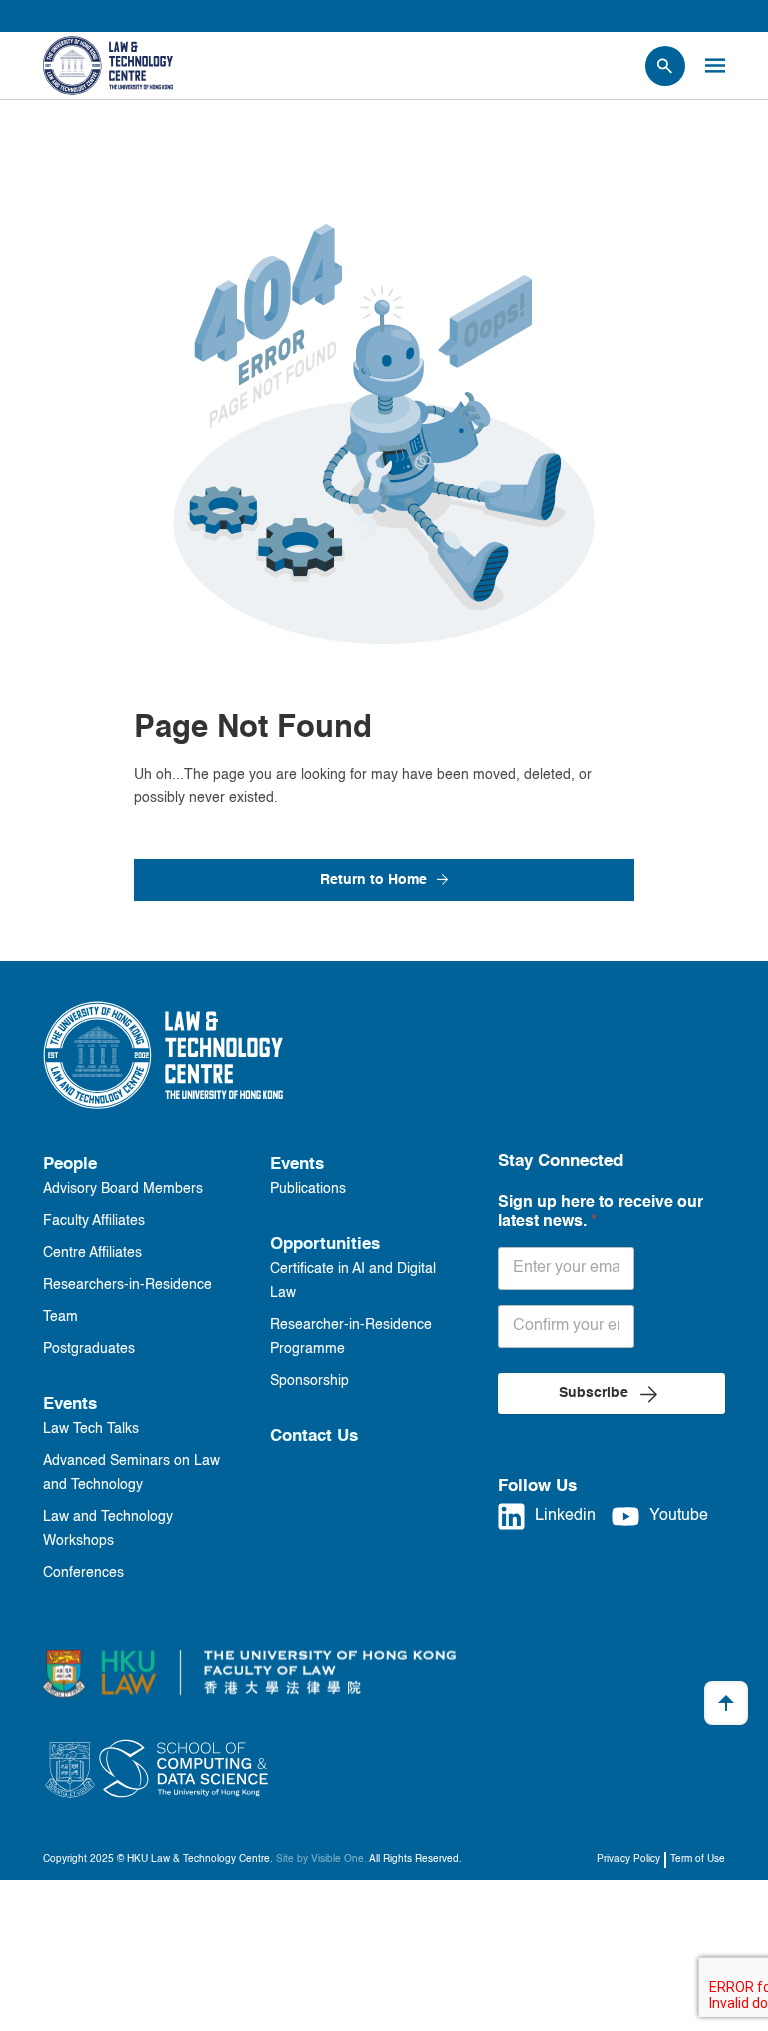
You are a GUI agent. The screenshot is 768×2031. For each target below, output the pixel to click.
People (70, 1164)
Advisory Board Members (123, 1189)
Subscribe (593, 1393)
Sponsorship (309, 1381)
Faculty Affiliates (94, 1221)
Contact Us (314, 1436)
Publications (308, 1189)
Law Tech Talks (91, 1429)
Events (70, 1404)
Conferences (83, 1573)
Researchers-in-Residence (127, 1285)
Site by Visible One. (321, 1859)
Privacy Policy (628, 1859)
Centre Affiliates (92, 1253)
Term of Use (697, 1859)
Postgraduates (89, 1349)
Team (60, 1317)
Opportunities (325, 1244)
